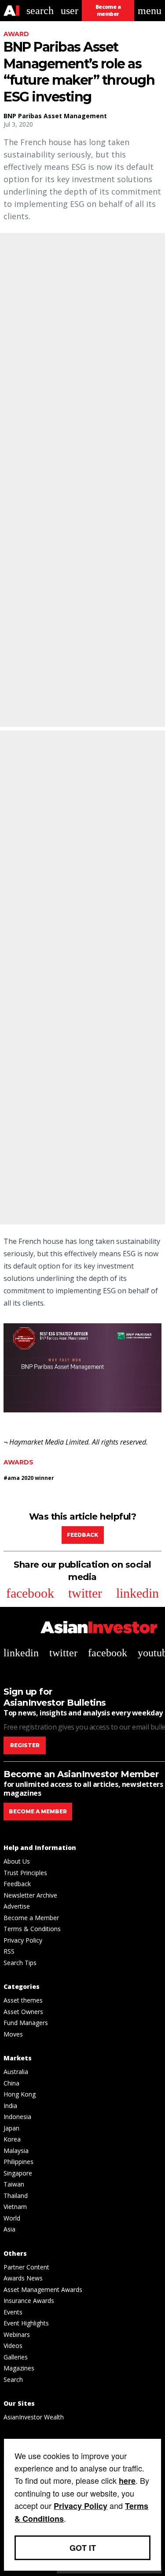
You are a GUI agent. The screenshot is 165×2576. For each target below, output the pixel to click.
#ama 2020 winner (29, 1478)
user (70, 11)
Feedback (82, 1535)
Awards (18, 1462)
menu (150, 11)
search (40, 11)
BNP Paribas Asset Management (55, 116)
